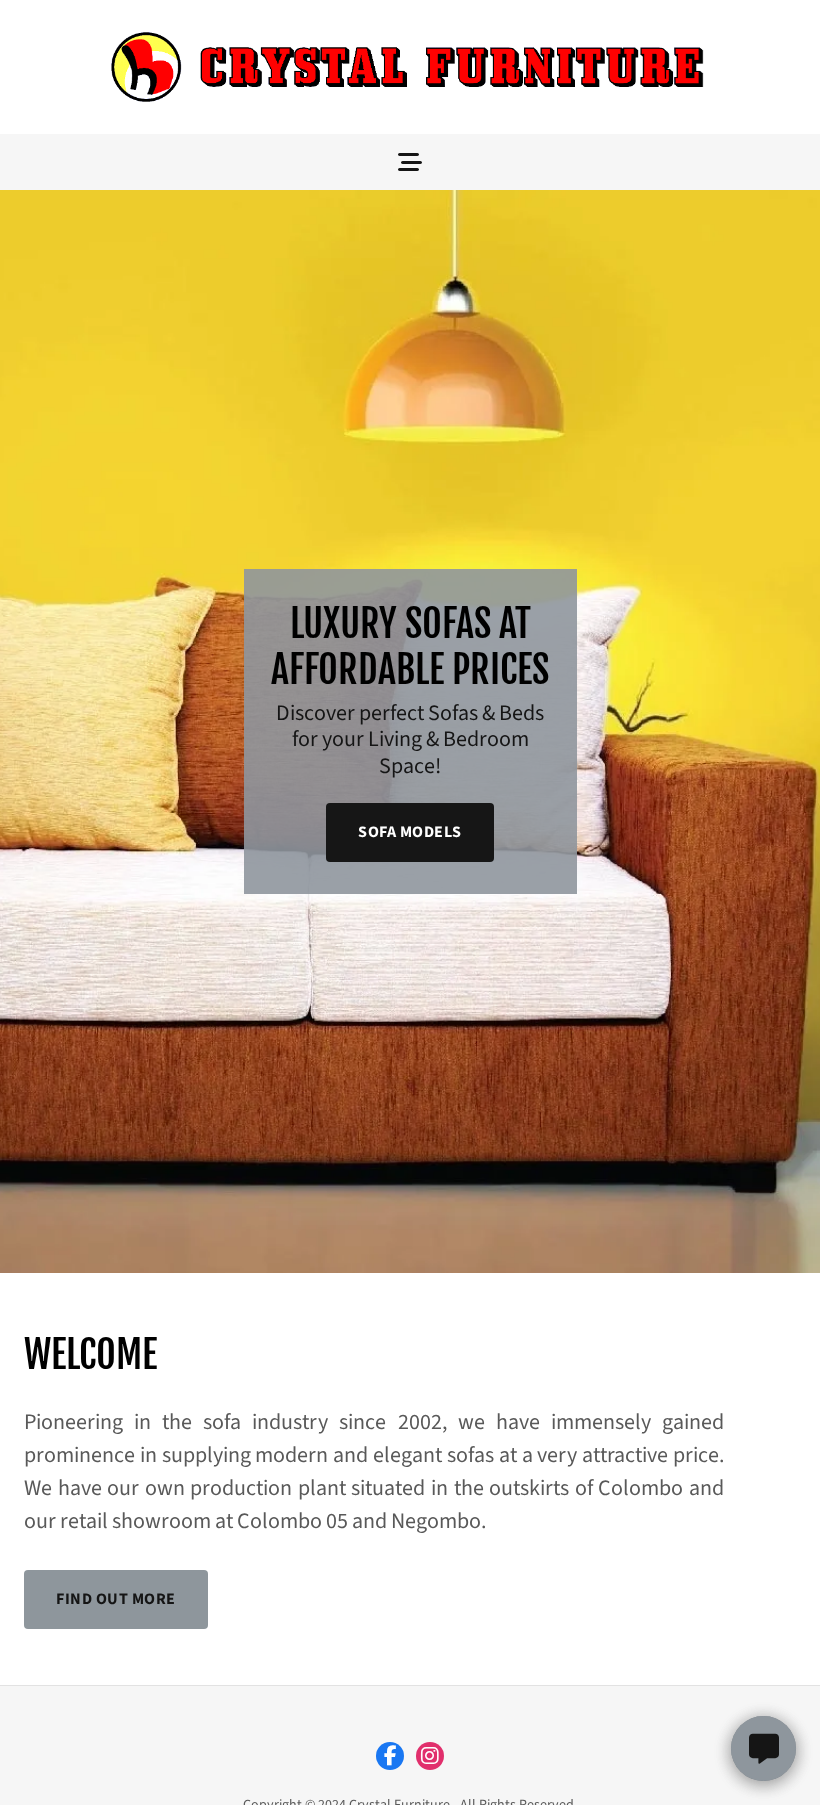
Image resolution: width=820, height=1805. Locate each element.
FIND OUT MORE (116, 1599)
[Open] (410, 162)
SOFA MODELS (410, 832)
